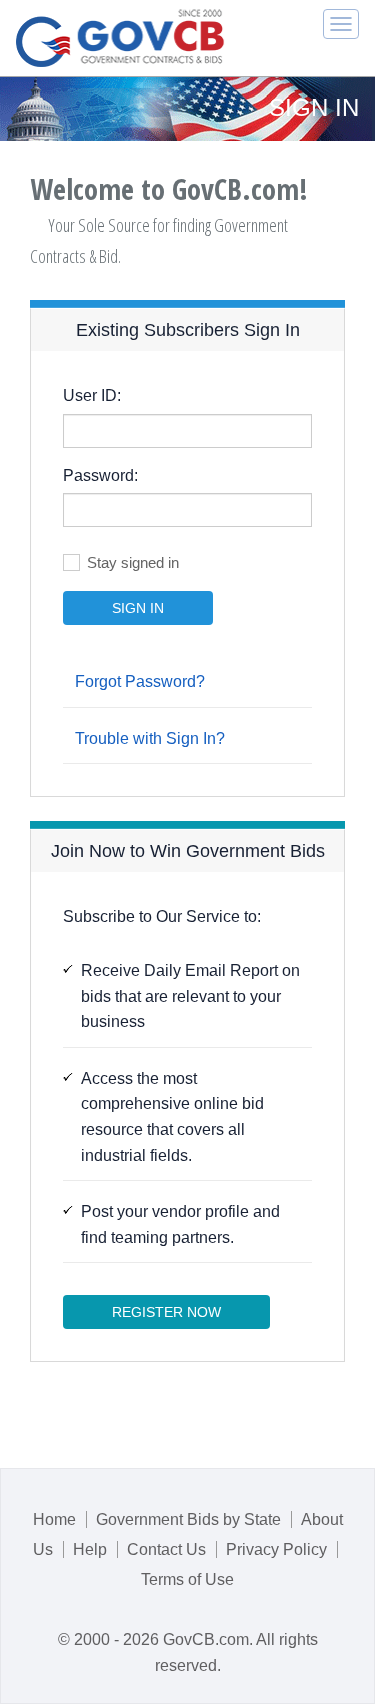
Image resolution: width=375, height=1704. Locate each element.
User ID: (92, 395)
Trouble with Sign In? (150, 738)
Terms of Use (187, 1579)
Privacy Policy (276, 1549)
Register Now (166, 1312)
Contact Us (166, 1549)
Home (54, 1519)
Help (90, 1549)
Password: (100, 475)
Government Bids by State (188, 1519)
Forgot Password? (140, 681)
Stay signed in (133, 562)
